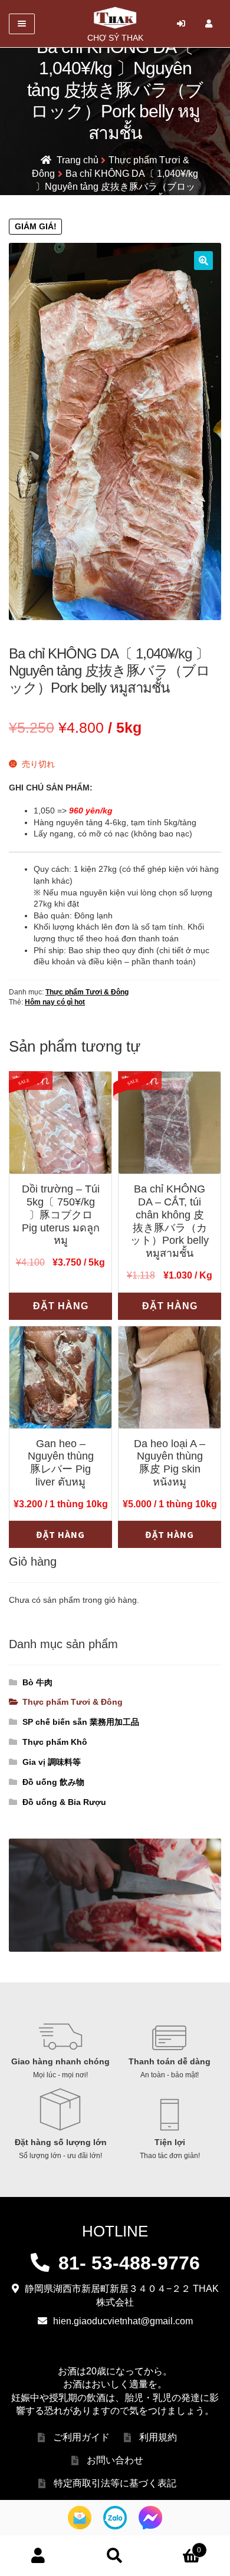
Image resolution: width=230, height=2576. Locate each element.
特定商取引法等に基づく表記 (115, 2483)
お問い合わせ (115, 2460)
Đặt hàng (61, 1306)
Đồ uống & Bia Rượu (64, 1802)
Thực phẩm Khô (55, 1742)
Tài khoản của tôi (38, 2556)
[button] (203, 261)
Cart (177, 2546)
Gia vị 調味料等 (52, 1762)
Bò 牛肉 (37, 1682)
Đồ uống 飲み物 (53, 1782)
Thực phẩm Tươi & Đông (87, 992)
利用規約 (158, 2437)
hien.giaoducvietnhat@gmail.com (123, 2321)
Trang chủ (78, 160)
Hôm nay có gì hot (55, 1002)
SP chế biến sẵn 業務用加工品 (81, 1722)
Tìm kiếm (115, 2556)
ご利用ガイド (81, 2437)
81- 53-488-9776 (129, 2263)
